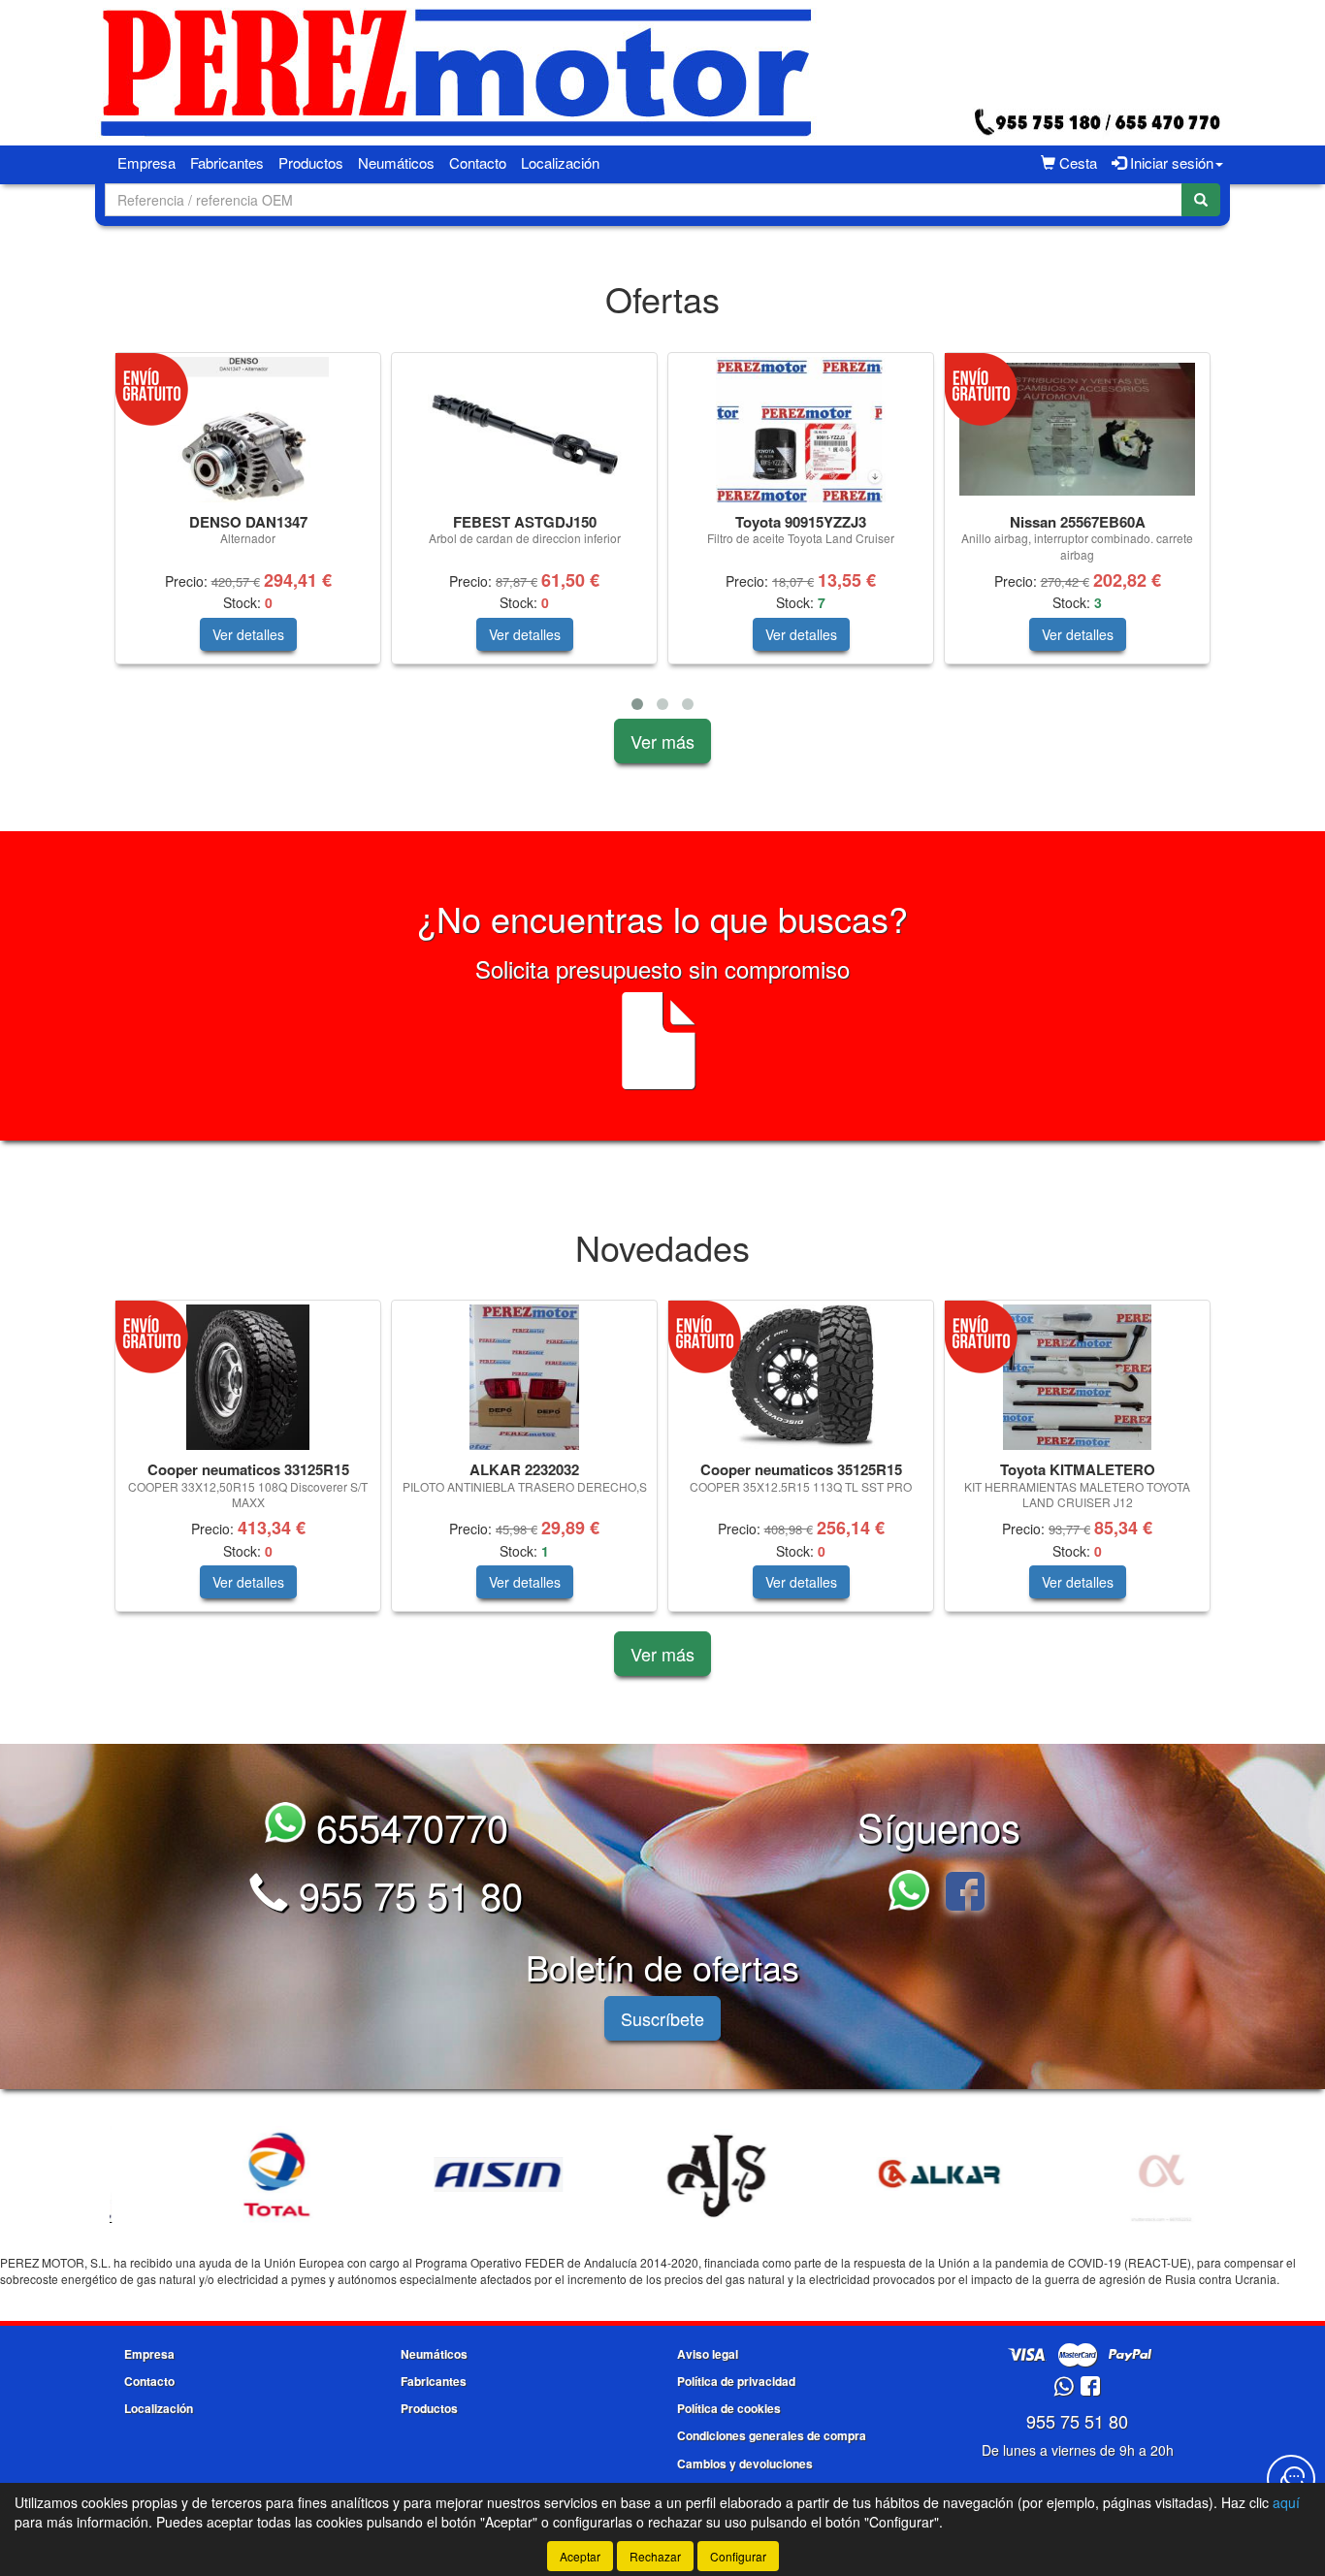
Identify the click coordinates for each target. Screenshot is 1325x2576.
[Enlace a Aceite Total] (223, 2174)
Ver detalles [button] (248, 634)
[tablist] (662, 535)
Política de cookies (729, 2408)
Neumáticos (396, 162)
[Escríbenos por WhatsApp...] (914, 1894)
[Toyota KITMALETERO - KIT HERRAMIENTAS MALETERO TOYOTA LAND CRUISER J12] (1077, 1377)
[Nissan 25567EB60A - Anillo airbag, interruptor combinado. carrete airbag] (1077, 429)
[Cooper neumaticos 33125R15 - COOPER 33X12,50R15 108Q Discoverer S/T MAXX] (248, 1377)
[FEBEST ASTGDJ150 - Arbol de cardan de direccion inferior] (524, 430)
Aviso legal (708, 2354)
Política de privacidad (736, 2381)
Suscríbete (662, 2018)
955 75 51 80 (405, 1894)
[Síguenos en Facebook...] (965, 1894)
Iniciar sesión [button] (1170, 162)
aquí (1286, 2502)
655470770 (407, 1826)
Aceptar (580, 2556)
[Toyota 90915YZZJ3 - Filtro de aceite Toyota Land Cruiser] (801, 430)
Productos (311, 162)
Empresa (146, 162)
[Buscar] (1201, 200)
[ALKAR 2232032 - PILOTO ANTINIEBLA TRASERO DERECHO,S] (524, 1377)
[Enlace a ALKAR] (887, 2174)
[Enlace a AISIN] (444, 2174)
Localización (560, 162)
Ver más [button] (662, 741)
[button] (637, 704)
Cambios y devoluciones (745, 2463)
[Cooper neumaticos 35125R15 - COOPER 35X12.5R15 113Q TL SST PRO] (801, 1377)
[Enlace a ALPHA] (1108, 2174)
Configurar (738, 2556)
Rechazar (655, 2556)
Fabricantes (227, 162)
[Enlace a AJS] (665, 2174)
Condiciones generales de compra (772, 2435)
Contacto (478, 162)
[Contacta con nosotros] (1291, 2479)
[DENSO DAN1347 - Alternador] (248, 430)
